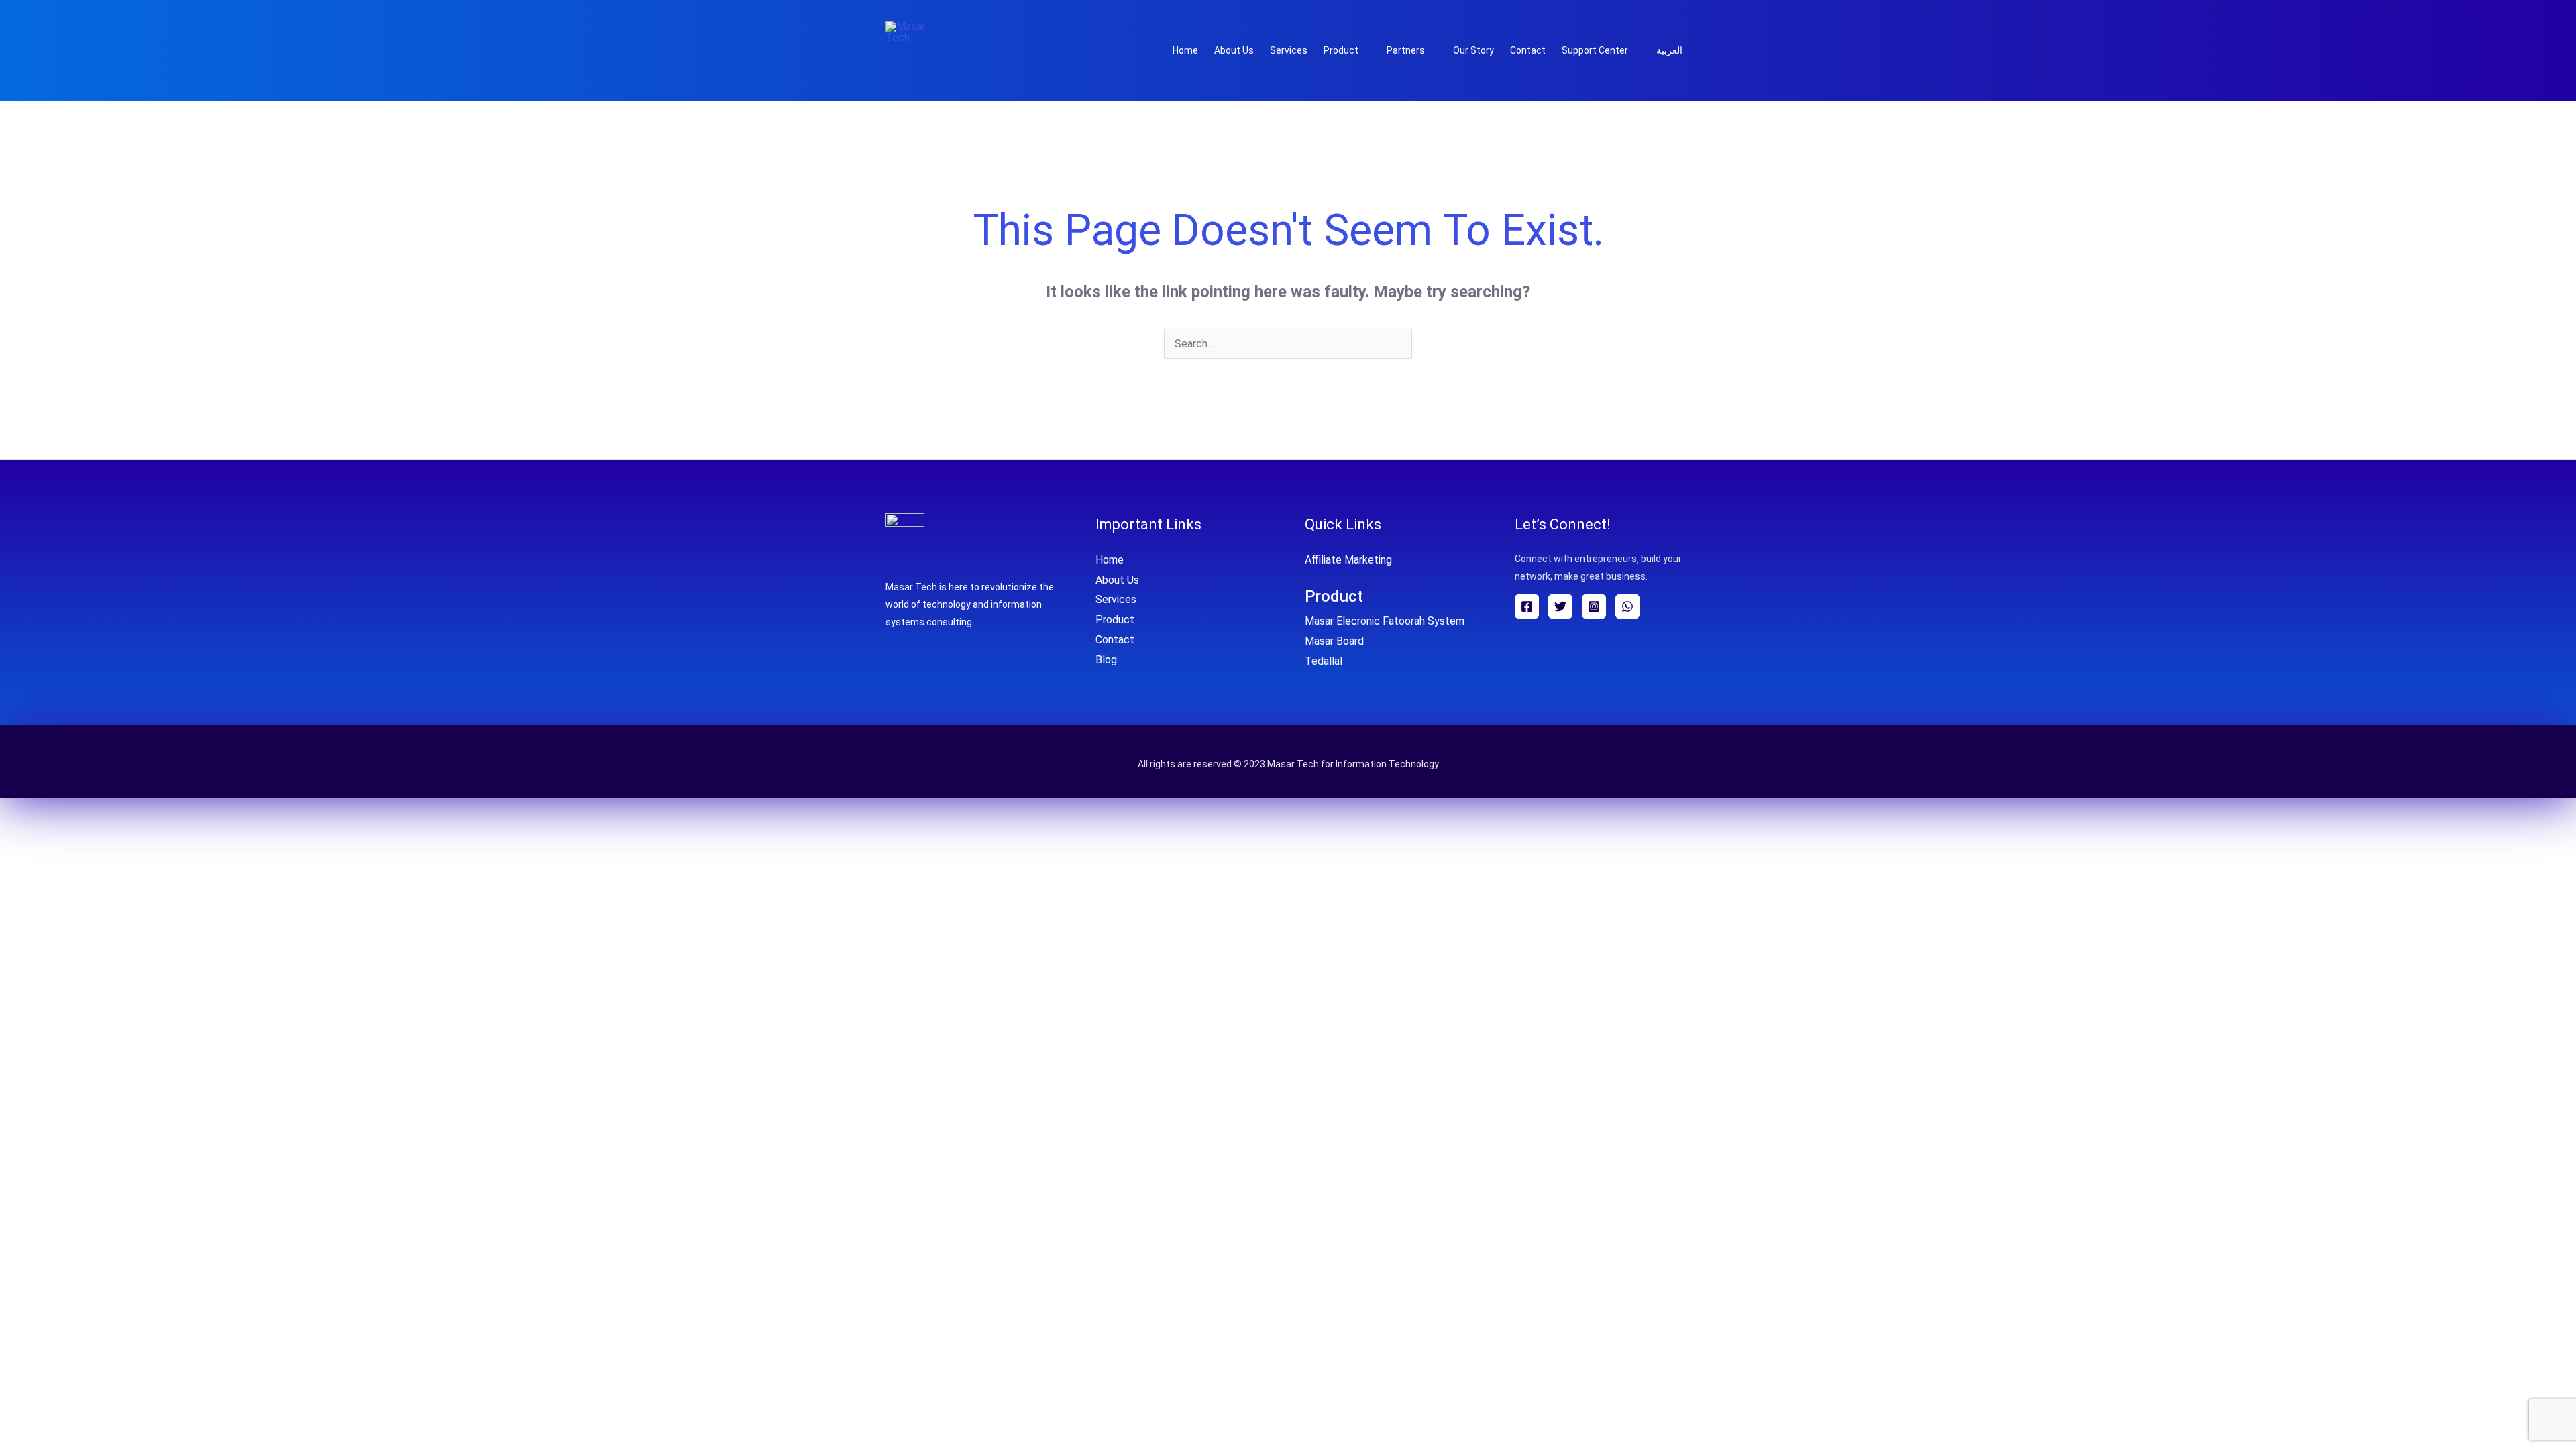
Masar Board (1334, 641)
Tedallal (1324, 661)
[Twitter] (1560, 606)
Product (1341, 50)
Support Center (1595, 50)
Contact (1528, 50)
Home (1185, 50)
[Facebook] (1527, 606)
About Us (1234, 50)
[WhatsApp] (1627, 606)
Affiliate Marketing (1348, 560)
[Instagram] (1594, 606)
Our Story (1473, 50)
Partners (1406, 50)
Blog (1106, 660)
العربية (1669, 50)
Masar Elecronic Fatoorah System (1385, 621)
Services (1289, 50)
